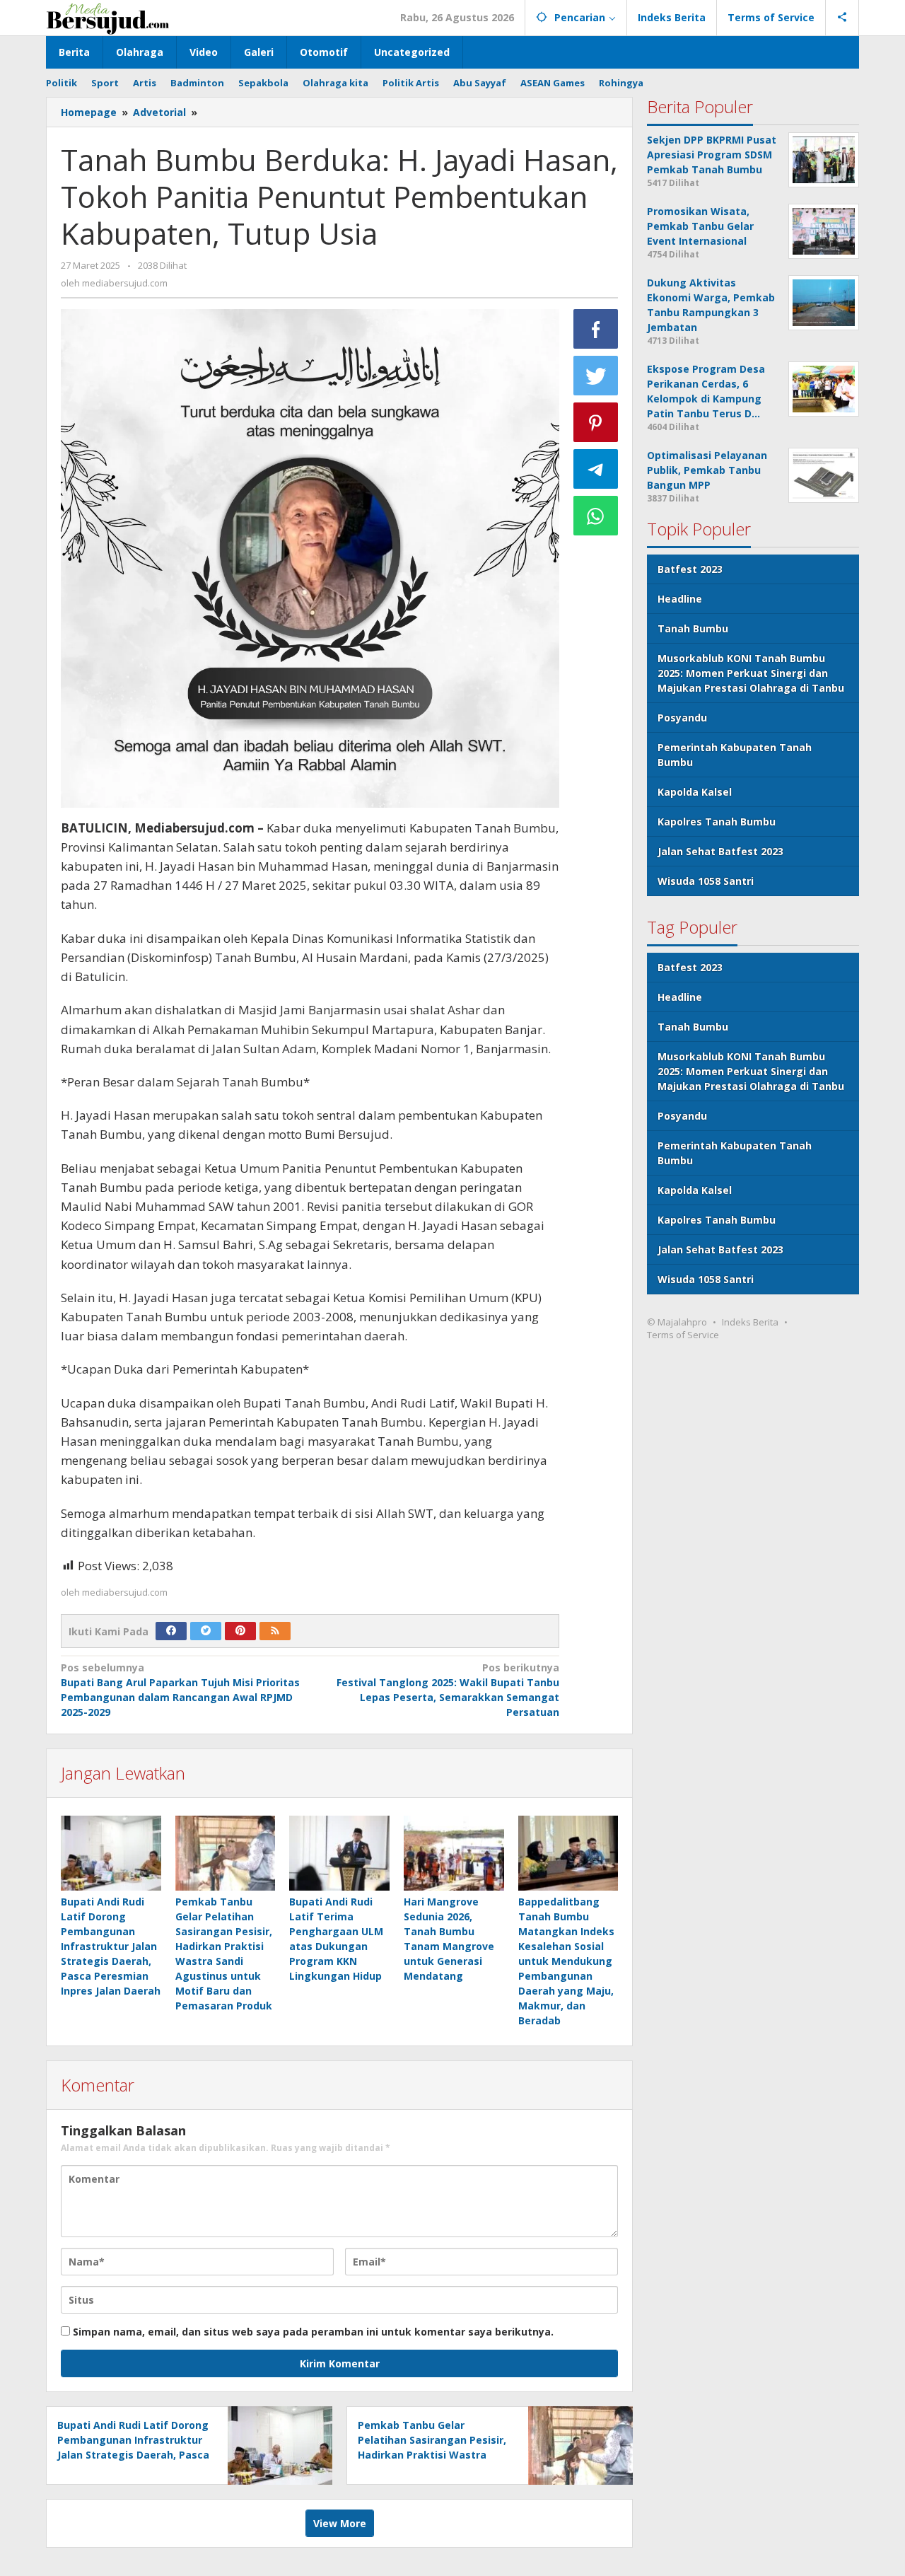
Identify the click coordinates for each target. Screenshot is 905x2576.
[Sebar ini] (596, 329)
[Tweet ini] (596, 376)
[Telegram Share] (596, 469)
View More (340, 2523)
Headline (680, 599)
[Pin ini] (596, 422)
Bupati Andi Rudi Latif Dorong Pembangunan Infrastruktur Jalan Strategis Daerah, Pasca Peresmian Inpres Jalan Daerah (111, 1946)
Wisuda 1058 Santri (706, 881)
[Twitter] (206, 1631)
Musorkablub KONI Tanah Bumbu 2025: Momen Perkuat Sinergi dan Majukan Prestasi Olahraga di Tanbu (751, 673)
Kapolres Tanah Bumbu (717, 822)
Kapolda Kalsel (695, 792)
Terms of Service (683, 1335)
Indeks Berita (750, 1322)
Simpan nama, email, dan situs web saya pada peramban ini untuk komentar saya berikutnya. (313, 2332)
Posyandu (682, 718)
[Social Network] (842, 18)
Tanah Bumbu (693, 628)
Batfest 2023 (690, 569)
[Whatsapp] (596, 516)
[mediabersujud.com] (108, 17)
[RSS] (275, 1631)
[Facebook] (171, 1631)
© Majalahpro (677, 1322)
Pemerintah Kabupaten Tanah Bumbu (735, 755)
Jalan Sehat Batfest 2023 (720, 851)
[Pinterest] (240, 1631)
